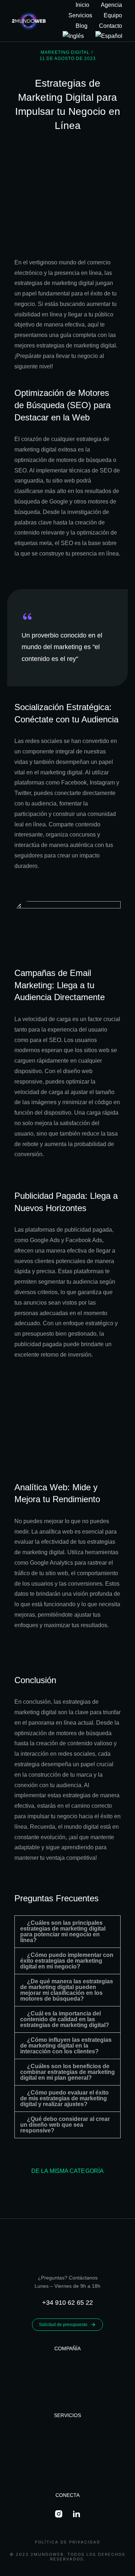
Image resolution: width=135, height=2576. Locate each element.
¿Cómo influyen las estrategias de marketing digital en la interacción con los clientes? (66, 2046)
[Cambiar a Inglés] (73, 36)
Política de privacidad (68, 2542)
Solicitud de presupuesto (63, 2325)
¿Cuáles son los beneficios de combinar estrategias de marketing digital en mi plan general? (67, 2072)
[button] (67, 1932)
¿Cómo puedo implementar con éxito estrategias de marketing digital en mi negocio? (67, 1961)
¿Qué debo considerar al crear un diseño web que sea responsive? (65, 2125)
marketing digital (65, 52)
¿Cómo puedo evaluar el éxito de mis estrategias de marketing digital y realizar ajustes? (64, 2098)
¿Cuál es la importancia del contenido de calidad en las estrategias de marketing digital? (65, 2019)
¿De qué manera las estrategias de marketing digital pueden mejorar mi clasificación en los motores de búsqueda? (67, 1990)
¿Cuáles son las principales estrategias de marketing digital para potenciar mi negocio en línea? (63, 1931)
